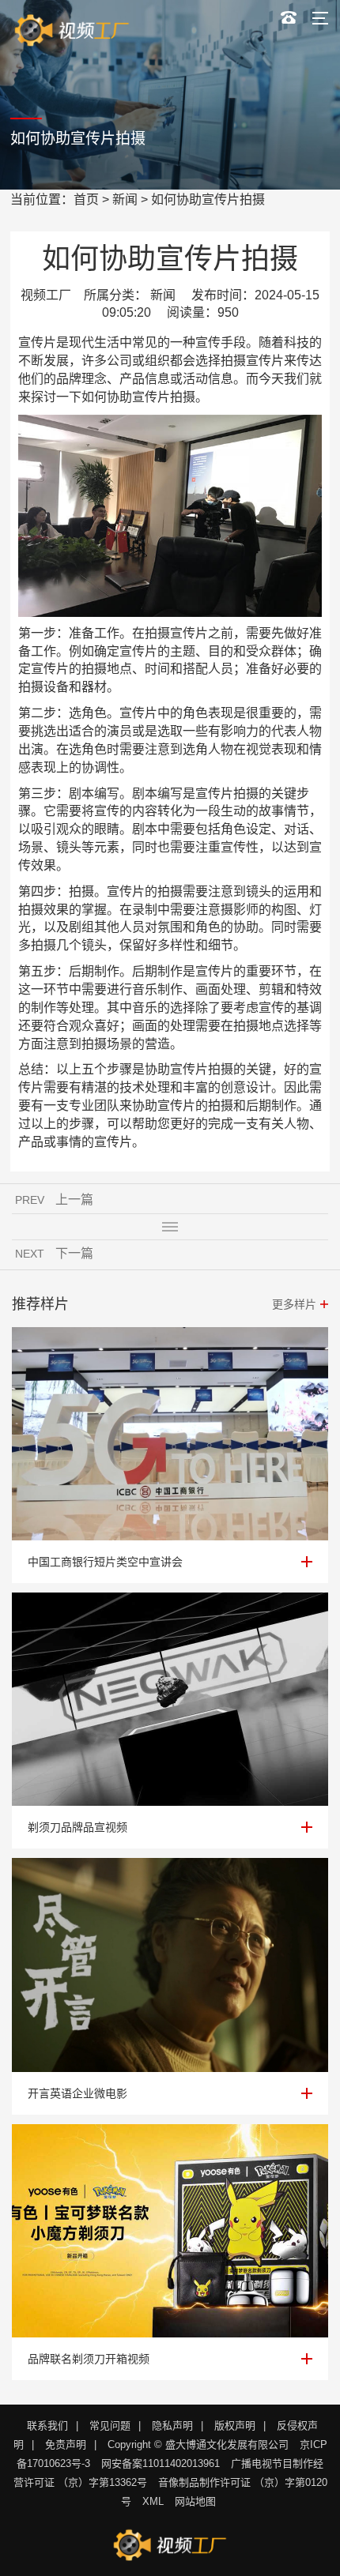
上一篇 (74, 1200)
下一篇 (74, 1253)
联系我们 (47, 2426)
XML (153, 2501)
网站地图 (195, 2501)
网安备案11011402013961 (161, 2463)
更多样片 (294, 1304)
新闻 (125, 199)
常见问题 (110, 2426)
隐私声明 (172, 2426)
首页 (86, 199)
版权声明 (235, 2426)
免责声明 (66, 2444)
